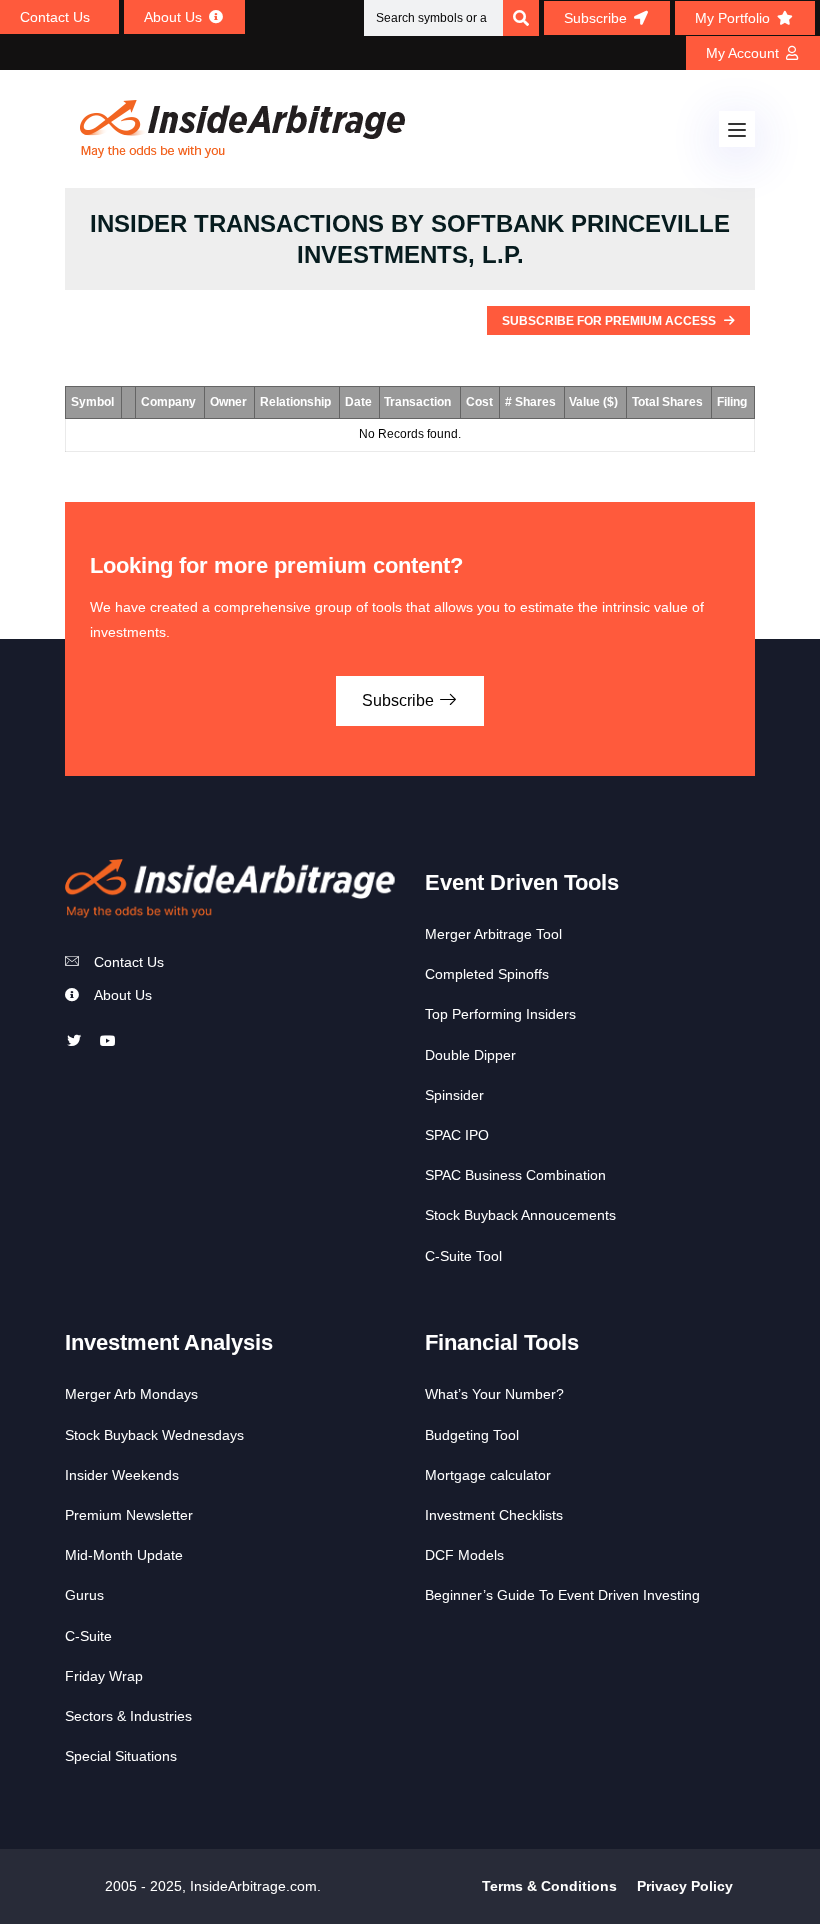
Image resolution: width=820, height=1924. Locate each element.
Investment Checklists (494, 1515)
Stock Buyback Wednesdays (154, 1435)
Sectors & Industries (128, 1716)
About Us (123, 995)
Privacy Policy (685, 1886)
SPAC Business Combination (515, 1175)
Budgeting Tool (472, 1435)
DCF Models (464, 1555)
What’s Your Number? (494, 1394)
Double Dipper (470, 1055)
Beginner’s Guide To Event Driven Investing (562, 1595)
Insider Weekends (122, 1475)
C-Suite (88, 1636)
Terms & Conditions (549, 1886)
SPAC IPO (457, 1135)
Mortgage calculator (488, 1475)
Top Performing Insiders (500, 1014)
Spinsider (454, 1095)
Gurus (84, 1595)
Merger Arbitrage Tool (493, 934)
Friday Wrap (104, 1676)
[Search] (521, 18)
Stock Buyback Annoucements (520, 1215)
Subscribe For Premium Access (610, 321)
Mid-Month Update (124, 1555)
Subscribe (400, 700)
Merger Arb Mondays (131, 1394)
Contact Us (129, 962)
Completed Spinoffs (487, 974)
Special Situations (121, 1756)
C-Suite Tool (463, 1256)
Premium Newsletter (129, 1515)
